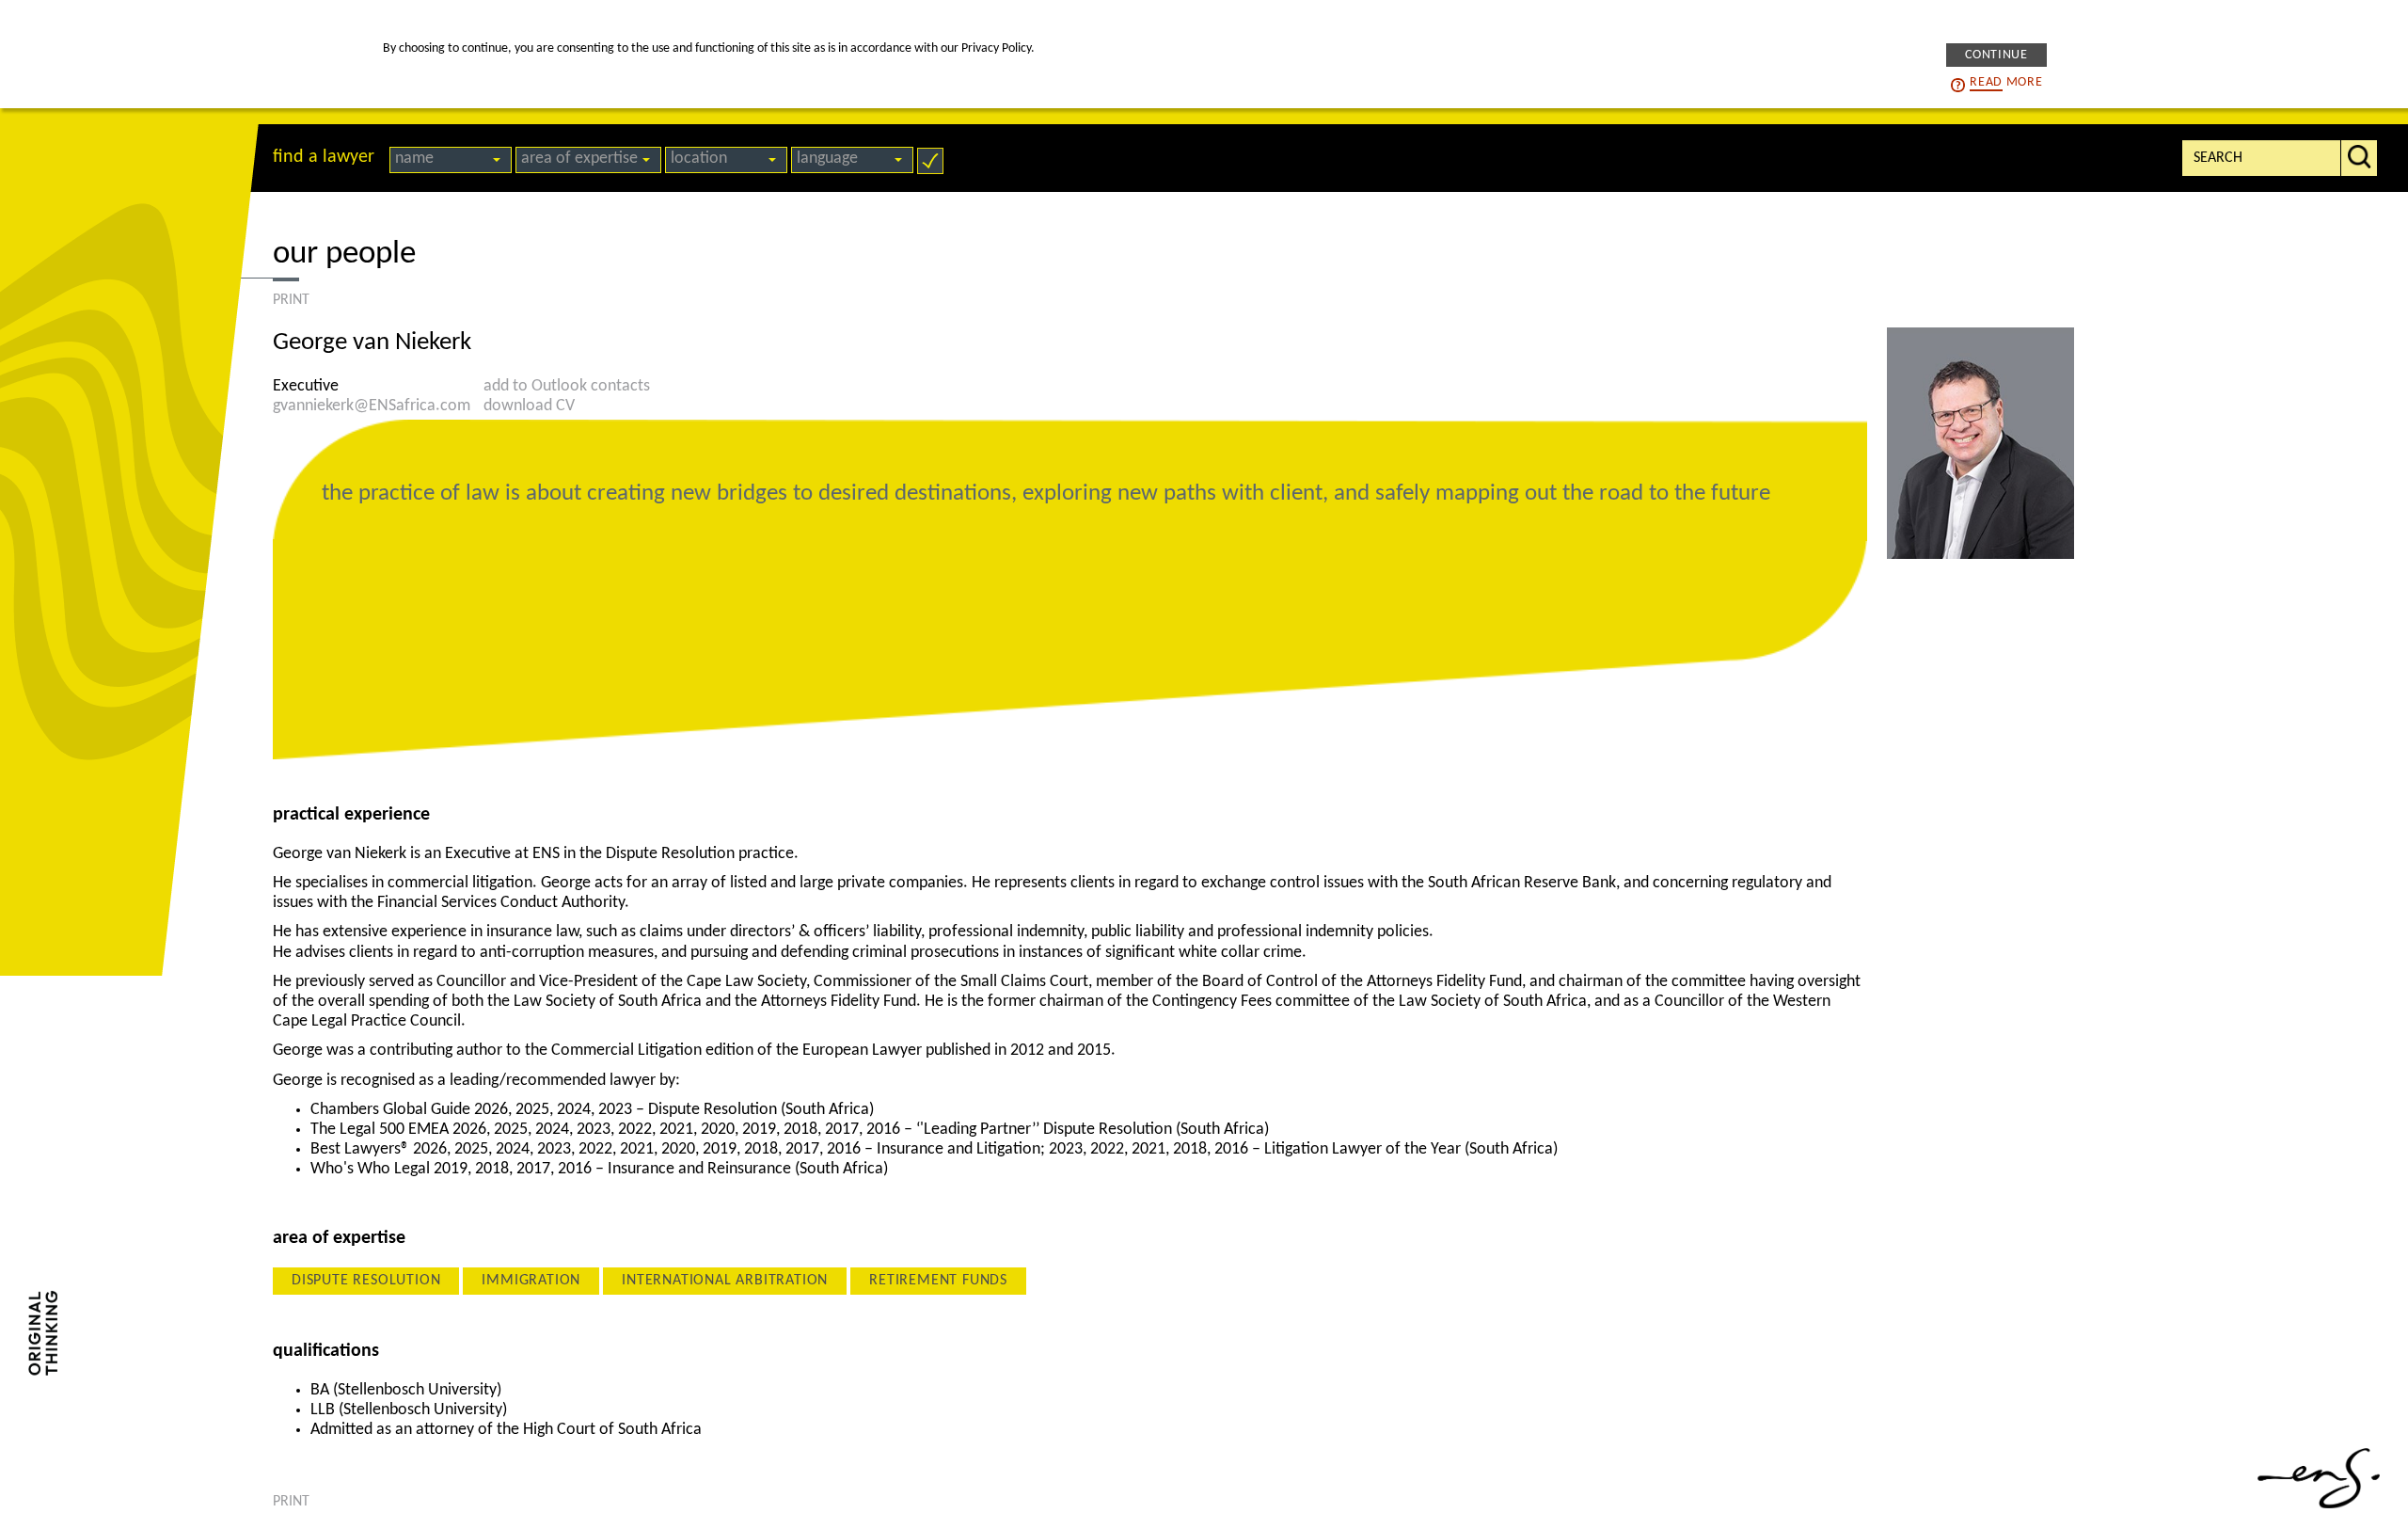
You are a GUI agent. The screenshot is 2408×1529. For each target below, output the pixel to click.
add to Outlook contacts (567, 386)
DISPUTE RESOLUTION (366, 1281)
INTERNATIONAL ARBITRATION (725, 1281)
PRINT (291, 300)
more (2006, 81)
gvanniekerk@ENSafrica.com (372, 406)
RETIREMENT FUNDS (938, 1281)
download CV (529, 406)
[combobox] (451, 160)
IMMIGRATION (531, 1281)
